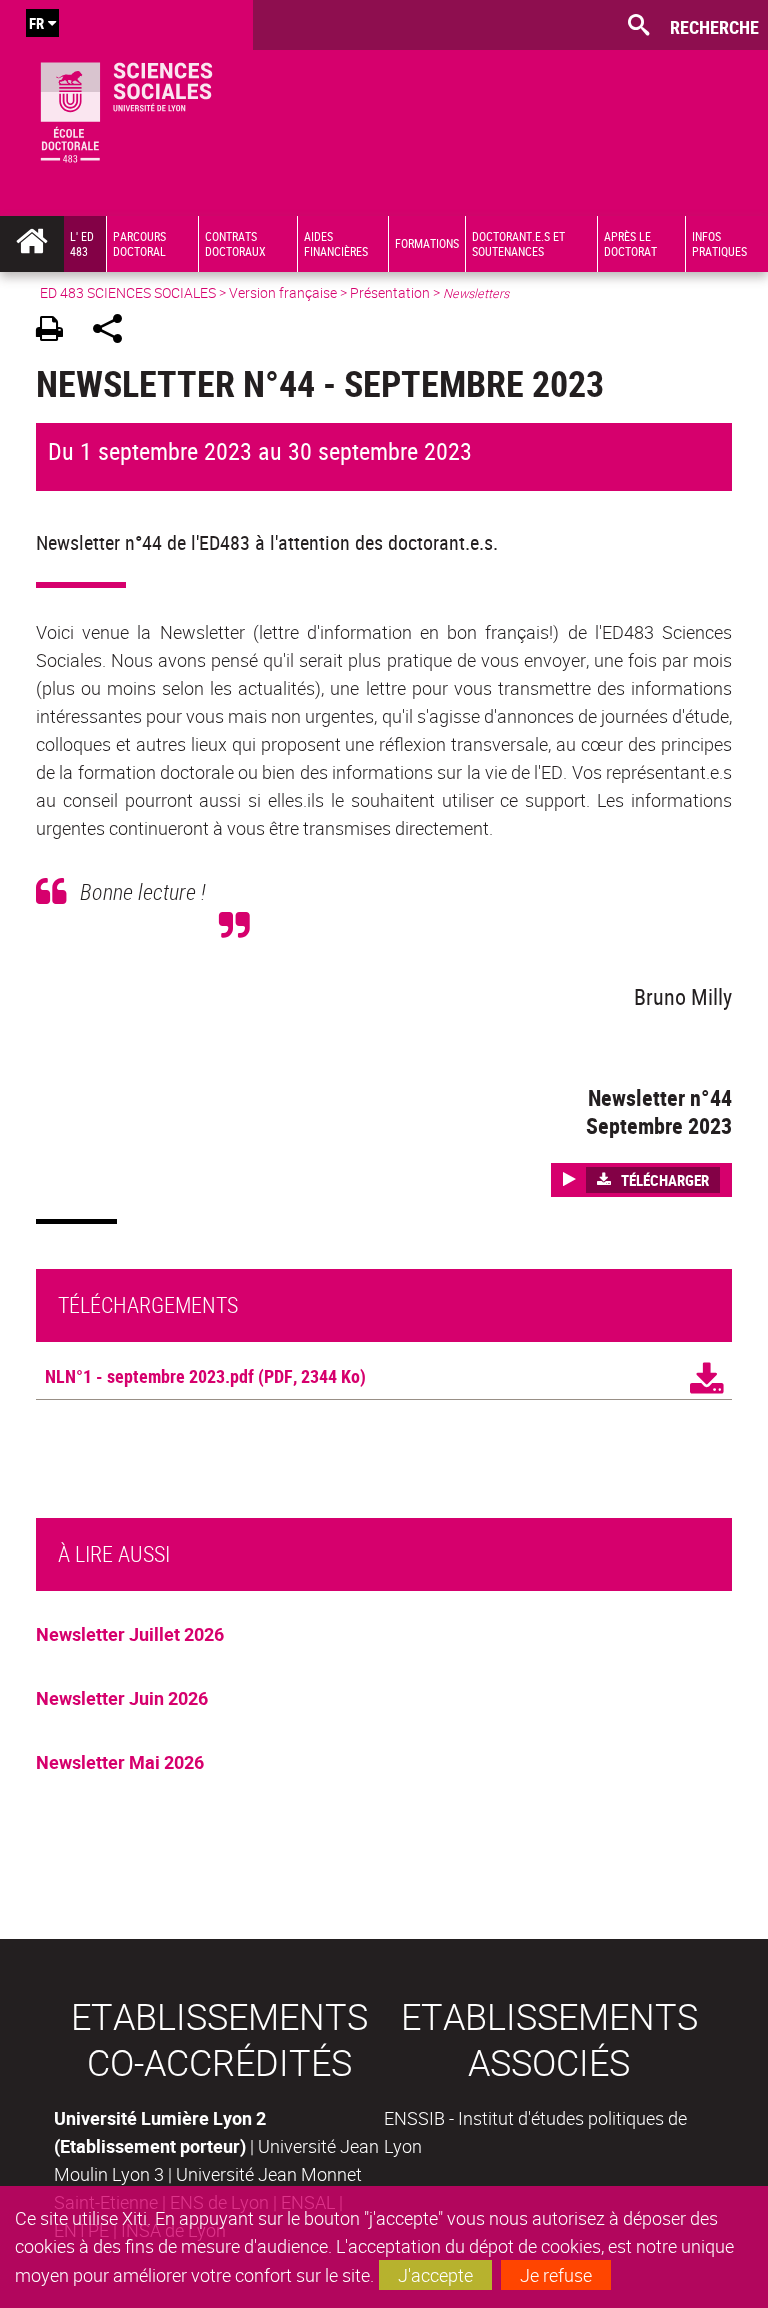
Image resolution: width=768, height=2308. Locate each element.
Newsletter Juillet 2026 (130, 1634)
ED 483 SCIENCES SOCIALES (128, 292)
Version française (283, 292)
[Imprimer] (56, 331)
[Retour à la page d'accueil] (126, 108)
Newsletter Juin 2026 (122, 1698)
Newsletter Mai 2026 (120, 1762)
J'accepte (435, 2275)
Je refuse (556, 2275)
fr (36, 23)
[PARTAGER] (114, 331)
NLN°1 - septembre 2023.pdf (149, 1376)
